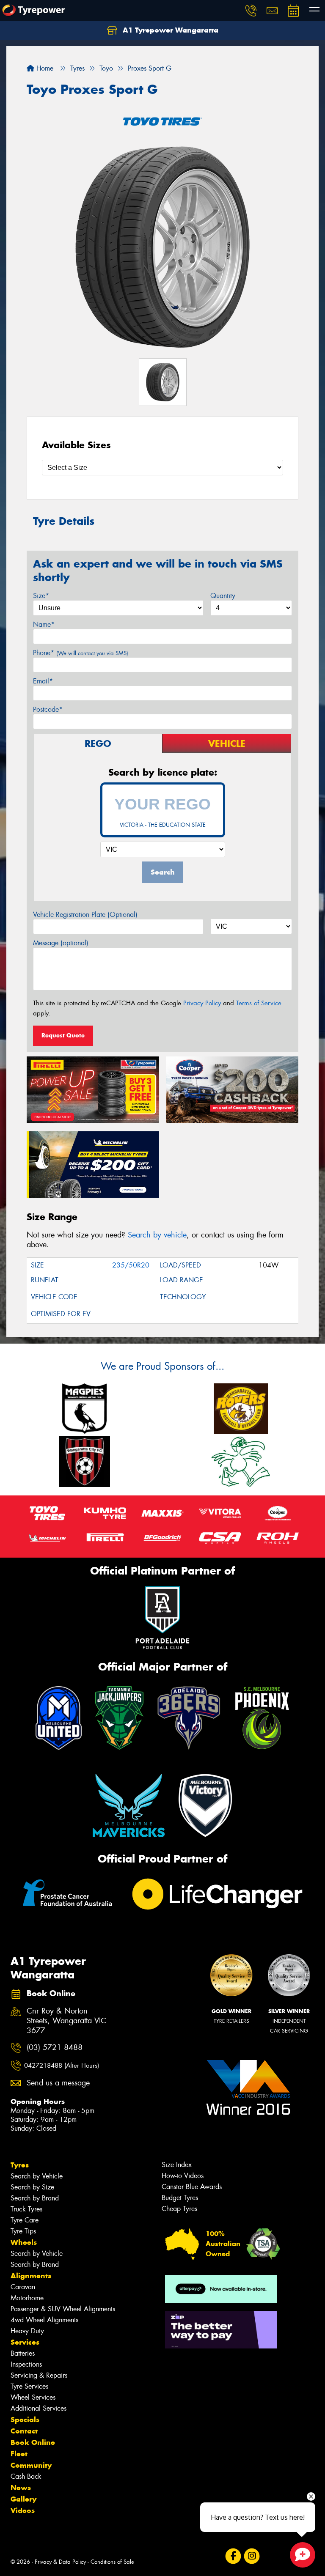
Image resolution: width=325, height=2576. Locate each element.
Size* (41, 596)
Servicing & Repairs (39, 2375)
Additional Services (39, 2408)
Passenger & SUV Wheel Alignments (63, 2309)
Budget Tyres (180, 2198)
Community (31, 2465)
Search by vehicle (157, 1235)
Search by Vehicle (37, 2176)
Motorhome (27, 2298)
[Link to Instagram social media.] (252, 2556)
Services (25, 2342)
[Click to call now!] (251, 11)
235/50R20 (131, 1265)
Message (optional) (61, 943)
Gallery (23, 2499)
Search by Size (32, 2187)
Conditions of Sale (112, 2562)
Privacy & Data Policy (60, 2562)
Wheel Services (33, 2397)
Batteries (23, 2353)
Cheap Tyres (179, 2209)
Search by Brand (35, 2198)
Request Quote (63, 1035)
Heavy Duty (27, 2331)
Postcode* (48, 709)
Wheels (24, 2242)
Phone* (81, 653)
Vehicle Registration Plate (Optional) (85, 915)
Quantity (223, 596)
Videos (23, 2510)
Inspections (26, 2364)
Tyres (20, 2165)
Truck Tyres (26, 2209)
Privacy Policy (202, 1003)
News (21, 2488)
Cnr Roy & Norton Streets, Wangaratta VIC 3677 (66, 2021)
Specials (25, 2420)
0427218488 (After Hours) (62, 2066)
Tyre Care (25, 2220)
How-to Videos (183, 2176)
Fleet (19, 2454)
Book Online (33, 2442)
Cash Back (26, 2476)
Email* (43, 681)
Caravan (23, 2287)
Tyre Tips (23, 2231)
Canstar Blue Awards (192, 2187)
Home (44, 68)
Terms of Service (259, 1003)
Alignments (31, 2276)
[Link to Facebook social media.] (233, 2556)
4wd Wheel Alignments (44, 2320)
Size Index (177, 2165)
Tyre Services (29, 2386)
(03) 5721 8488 (55, 2048)
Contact (24, 2431)
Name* (44, 624)
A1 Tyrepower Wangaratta (169, 30)
